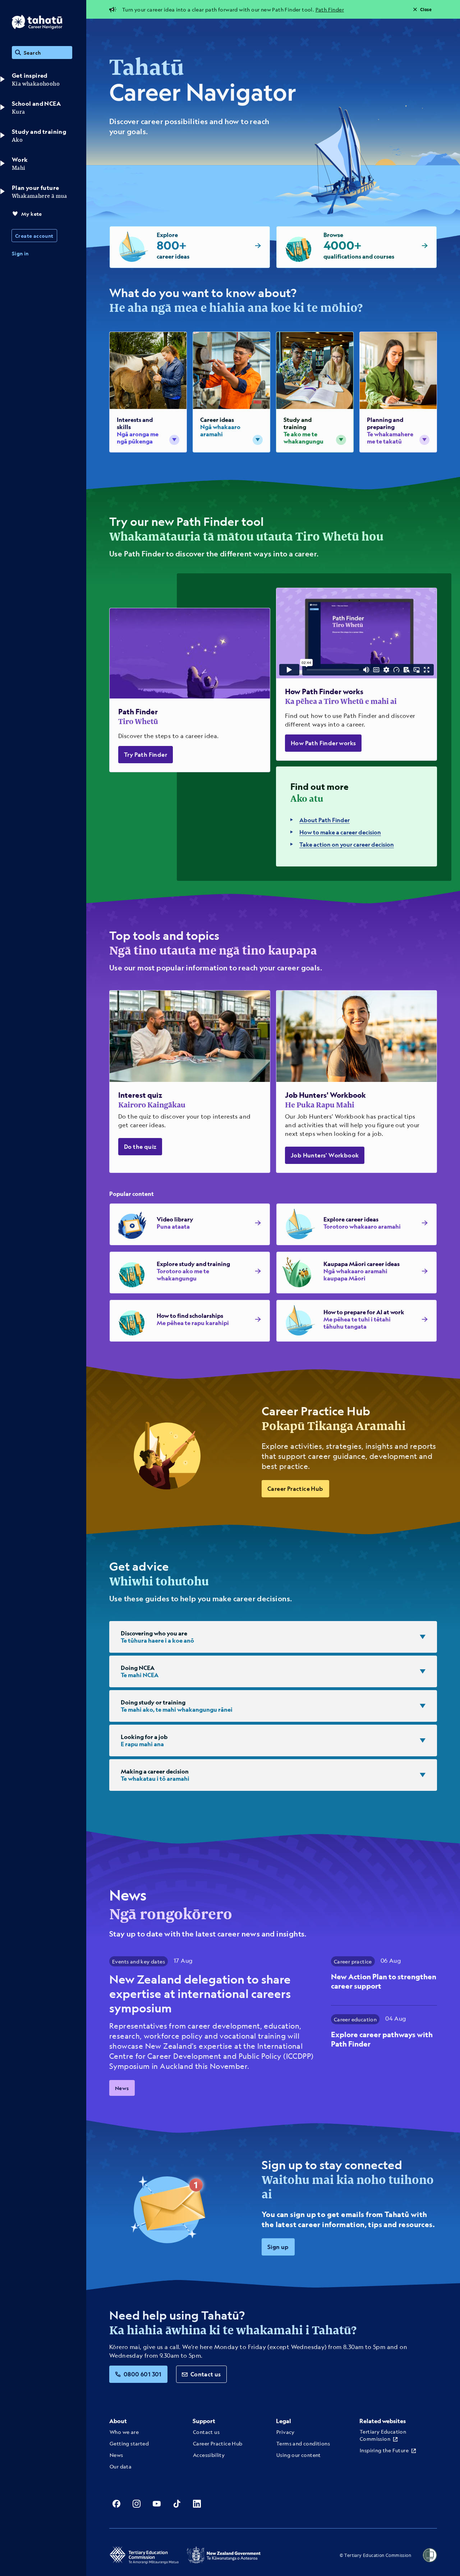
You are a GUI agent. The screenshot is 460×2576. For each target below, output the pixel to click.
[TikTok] (177, 2504)
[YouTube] (157, 2504)
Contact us (206, 2374)
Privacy (286, 2432)
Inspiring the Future (384, 2450)
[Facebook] (116, 2504)
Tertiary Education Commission (383, 2435)
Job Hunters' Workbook (325, 1155)
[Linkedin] (197, 2504)
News (122, 2088)
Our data (121, 2466)
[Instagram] (137, 2504)
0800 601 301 (143, 2374)
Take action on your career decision (347, 844)
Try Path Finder (146, 754)
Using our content (299, 2455)
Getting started (129, 2443)
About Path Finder (325, 820)
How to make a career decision (340, 832)
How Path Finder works (323, 743)
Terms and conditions (303, 2443)
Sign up (278, 2247)
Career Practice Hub (295, 1489)
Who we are (124, 2432)
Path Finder (330, 9)
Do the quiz (140, 1146)
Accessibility (209, 2455)
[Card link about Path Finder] (190, 690)
